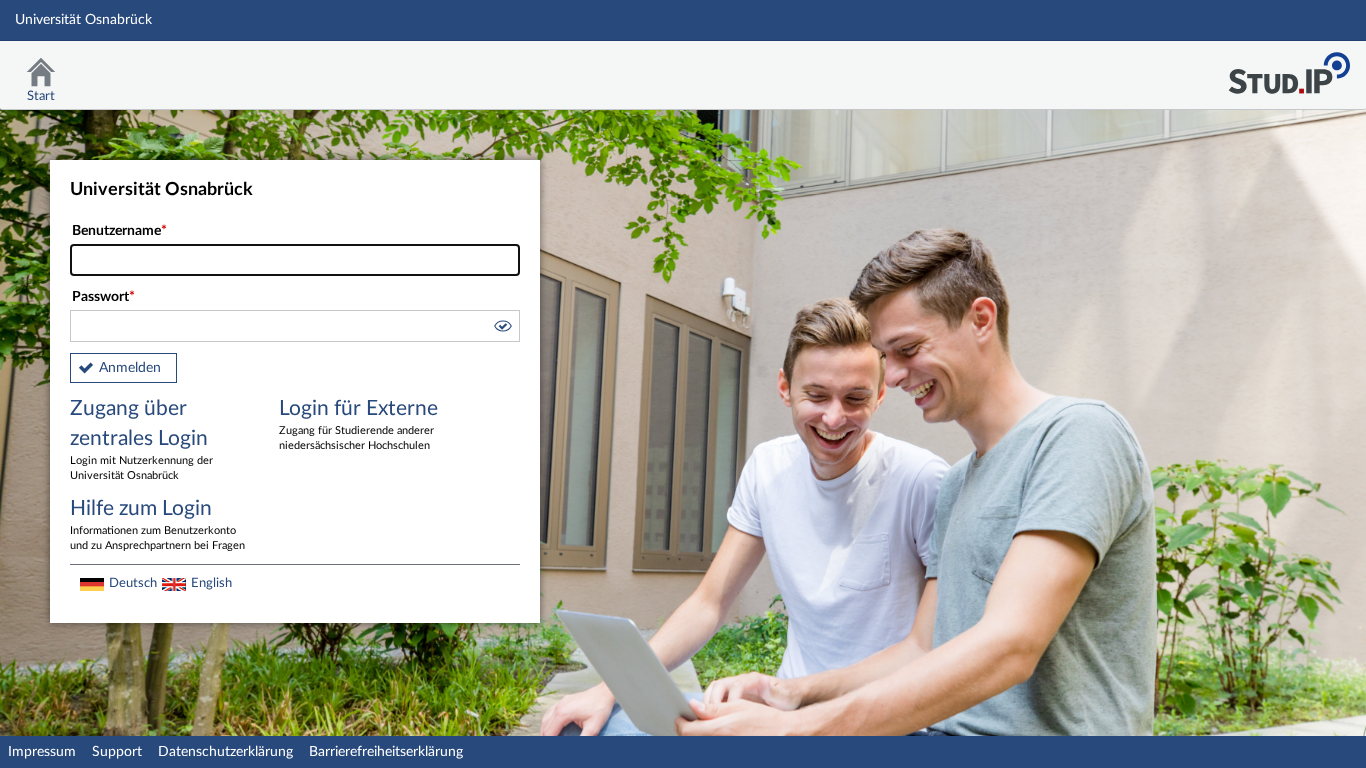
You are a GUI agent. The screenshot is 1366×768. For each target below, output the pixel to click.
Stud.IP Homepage (1289, 67)
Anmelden (130, 368)
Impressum (42, 752)
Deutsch (133, 583)
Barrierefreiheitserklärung (386, 752)
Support (117, 752)
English (211, 583)
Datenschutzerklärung (225, 752)
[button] (502, 329)
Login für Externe (358, 424)
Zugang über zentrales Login (141, 439)
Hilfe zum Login (157, 524)
